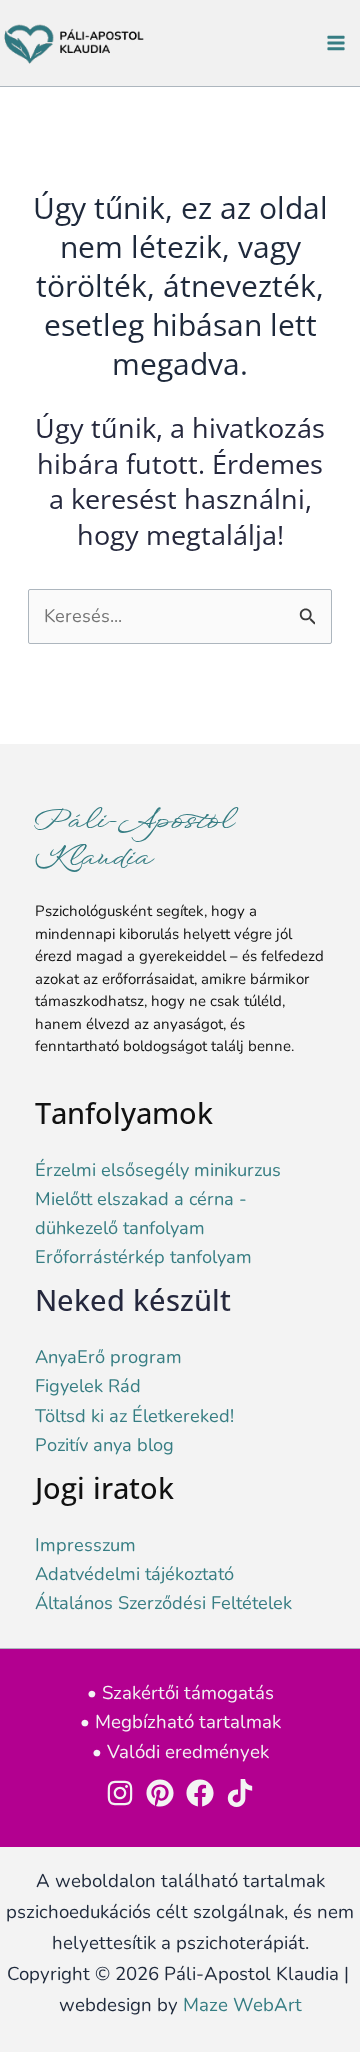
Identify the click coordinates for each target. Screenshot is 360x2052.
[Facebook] (200, 1793)
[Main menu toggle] (336, 43)
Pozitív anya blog (104, 1445)
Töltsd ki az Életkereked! (134, 1416)
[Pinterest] (160, 1793)
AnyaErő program (108, 1357)
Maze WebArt (242, 2005)
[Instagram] (120, 1793)
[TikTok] (240, 1793)
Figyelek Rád (88, 1386)
